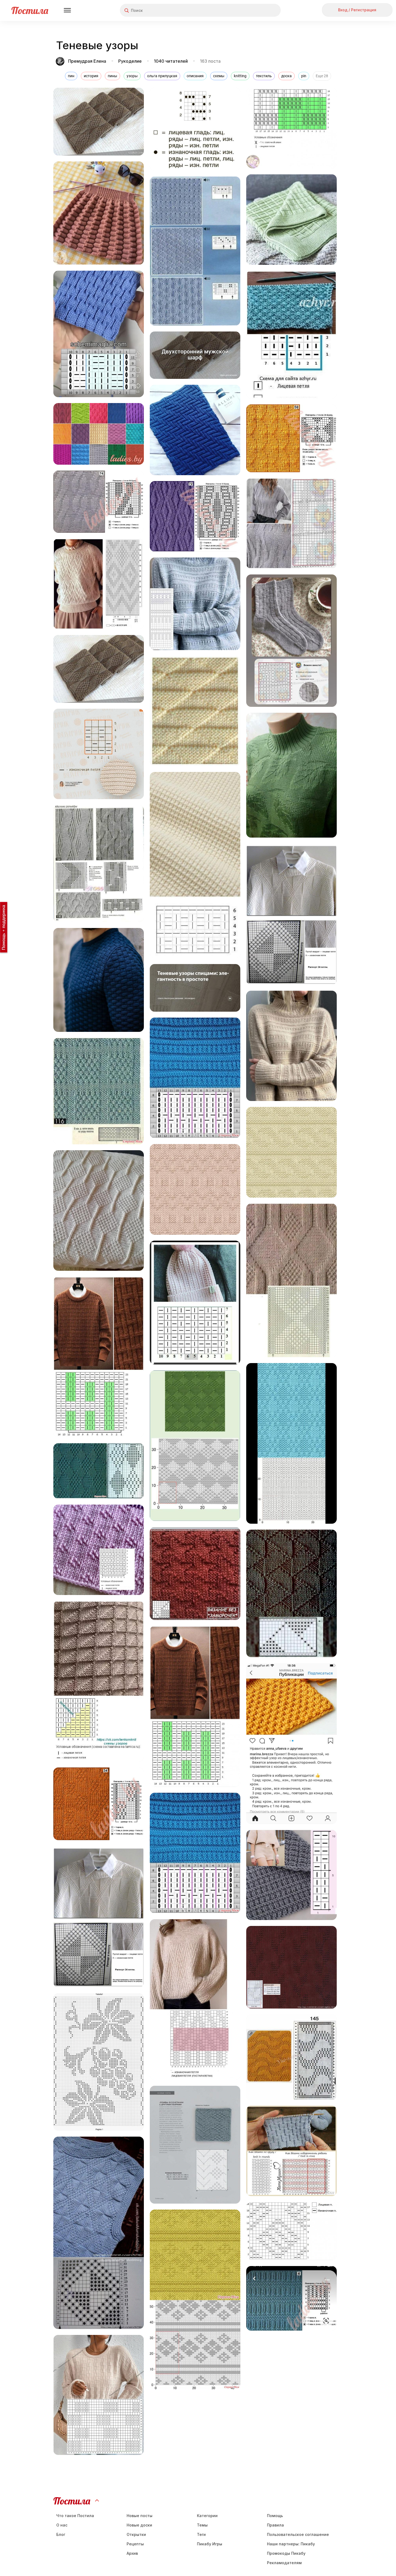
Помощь (275, 2516)
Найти (256, 10)
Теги (201, 2534)
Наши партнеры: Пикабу (291, 2544)
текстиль (264, 76)
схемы (219, 76)
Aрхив (132, 2553)
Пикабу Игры (210, 2544)
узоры (132, 76)
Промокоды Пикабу (286, 2553)
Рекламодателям (284, 2563)
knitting (240, 76)
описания (195, 76)
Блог (61, 2534)
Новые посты (140, 2516)
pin (304, 76)
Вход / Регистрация (357, 10)
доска (286, 76)
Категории (207, 2516)
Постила (30, 10)
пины (112, 76)
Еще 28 (322, 76)
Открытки (136, 2534)
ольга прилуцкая (162, 76)
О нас (62, 2525)
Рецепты (135, 2544)
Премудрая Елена (87, 61)
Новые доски (139, 2525)
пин (71, 76)
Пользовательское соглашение (298, 2534)
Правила (275, 2525)
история (91, 76)
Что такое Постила (75, 2516)
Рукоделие (130, 61)
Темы (202, 2525)
